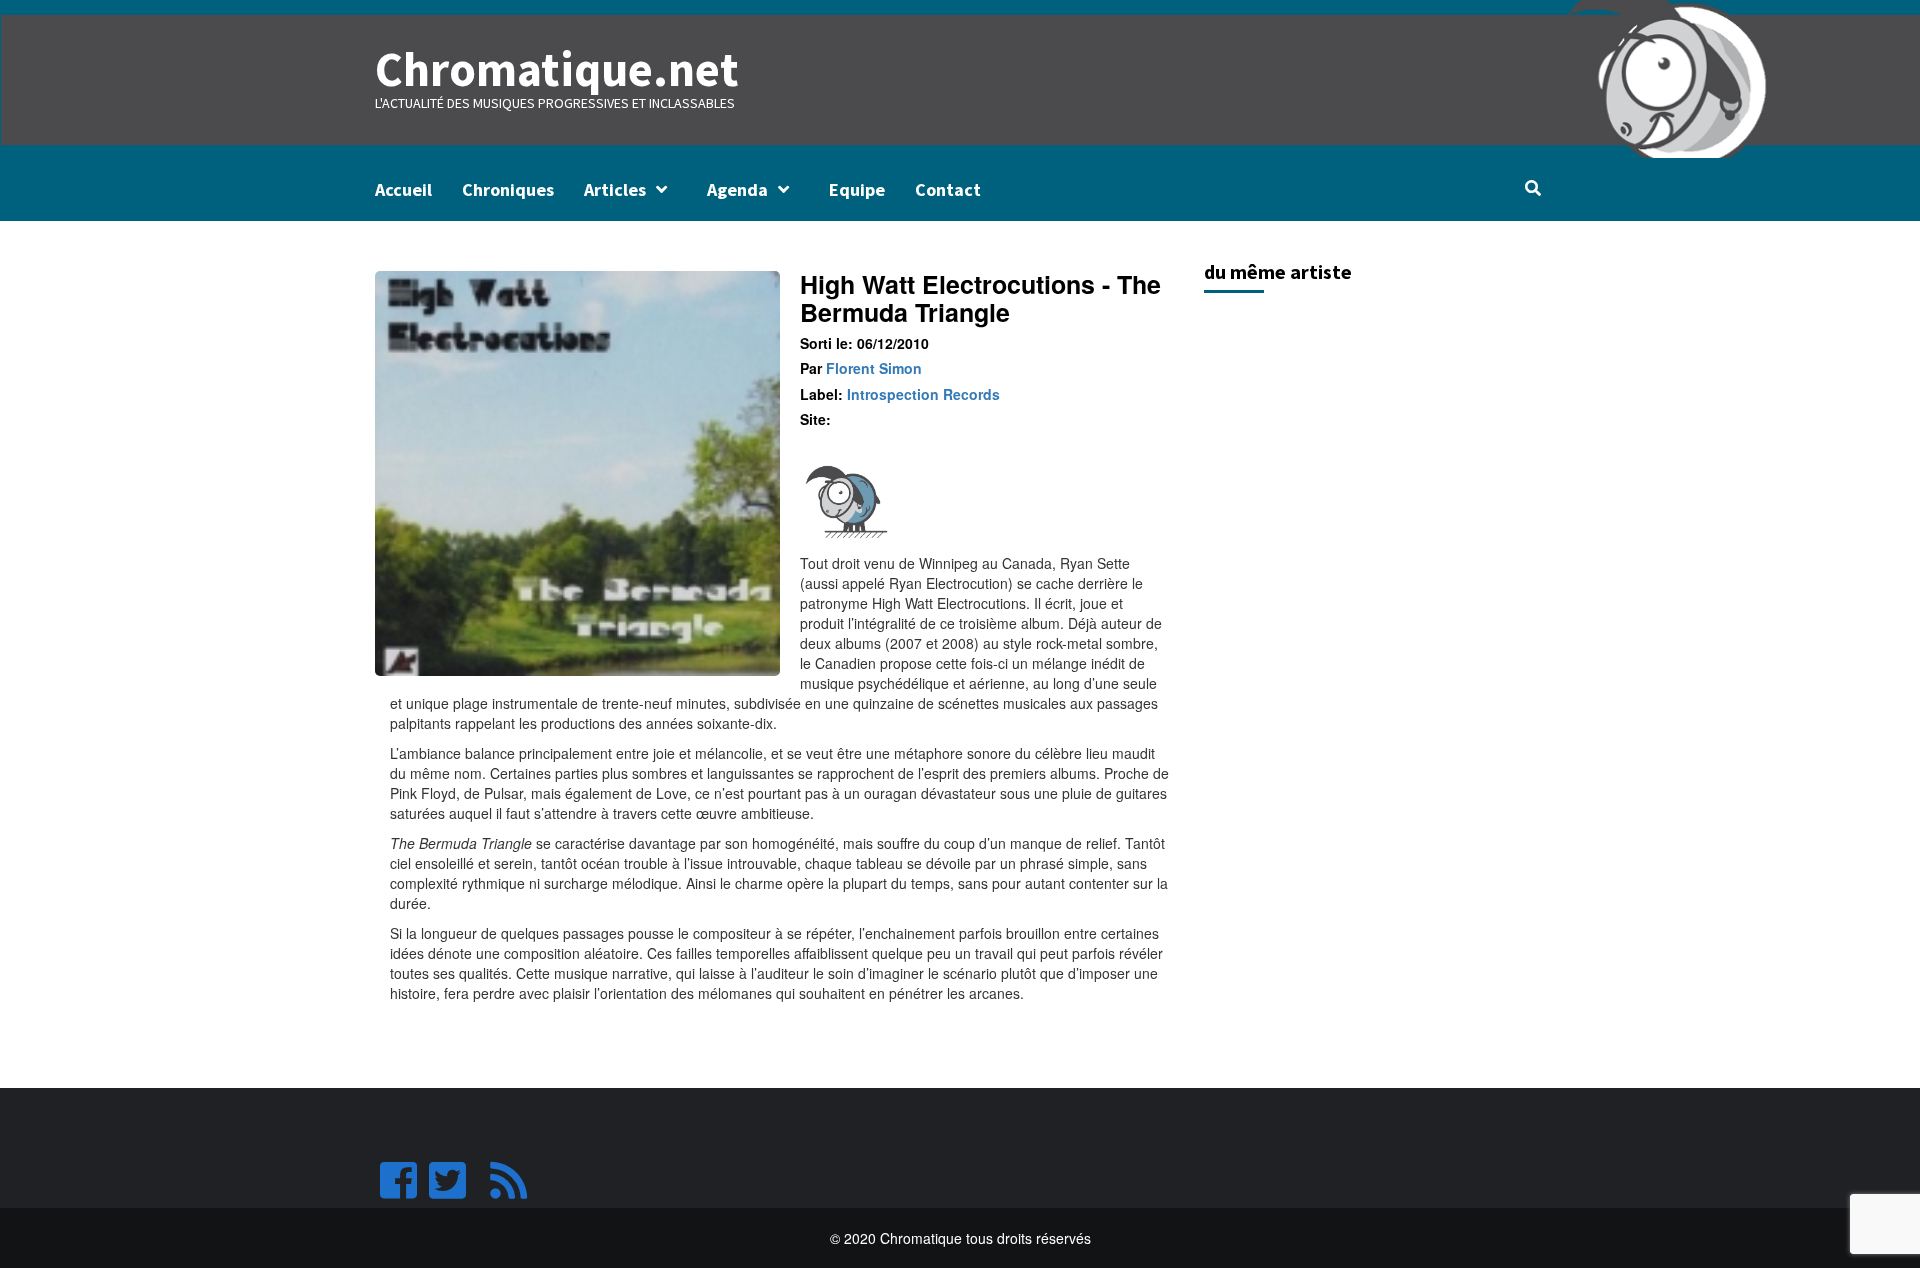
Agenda (737, 189)
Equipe (857, 189)
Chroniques (508, 189)
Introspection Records (923, 394)
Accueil (403, 189)
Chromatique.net (557, 69)
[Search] (1532, 188)
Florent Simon (874, 368)
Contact (948, 189)
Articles (615, 189)
